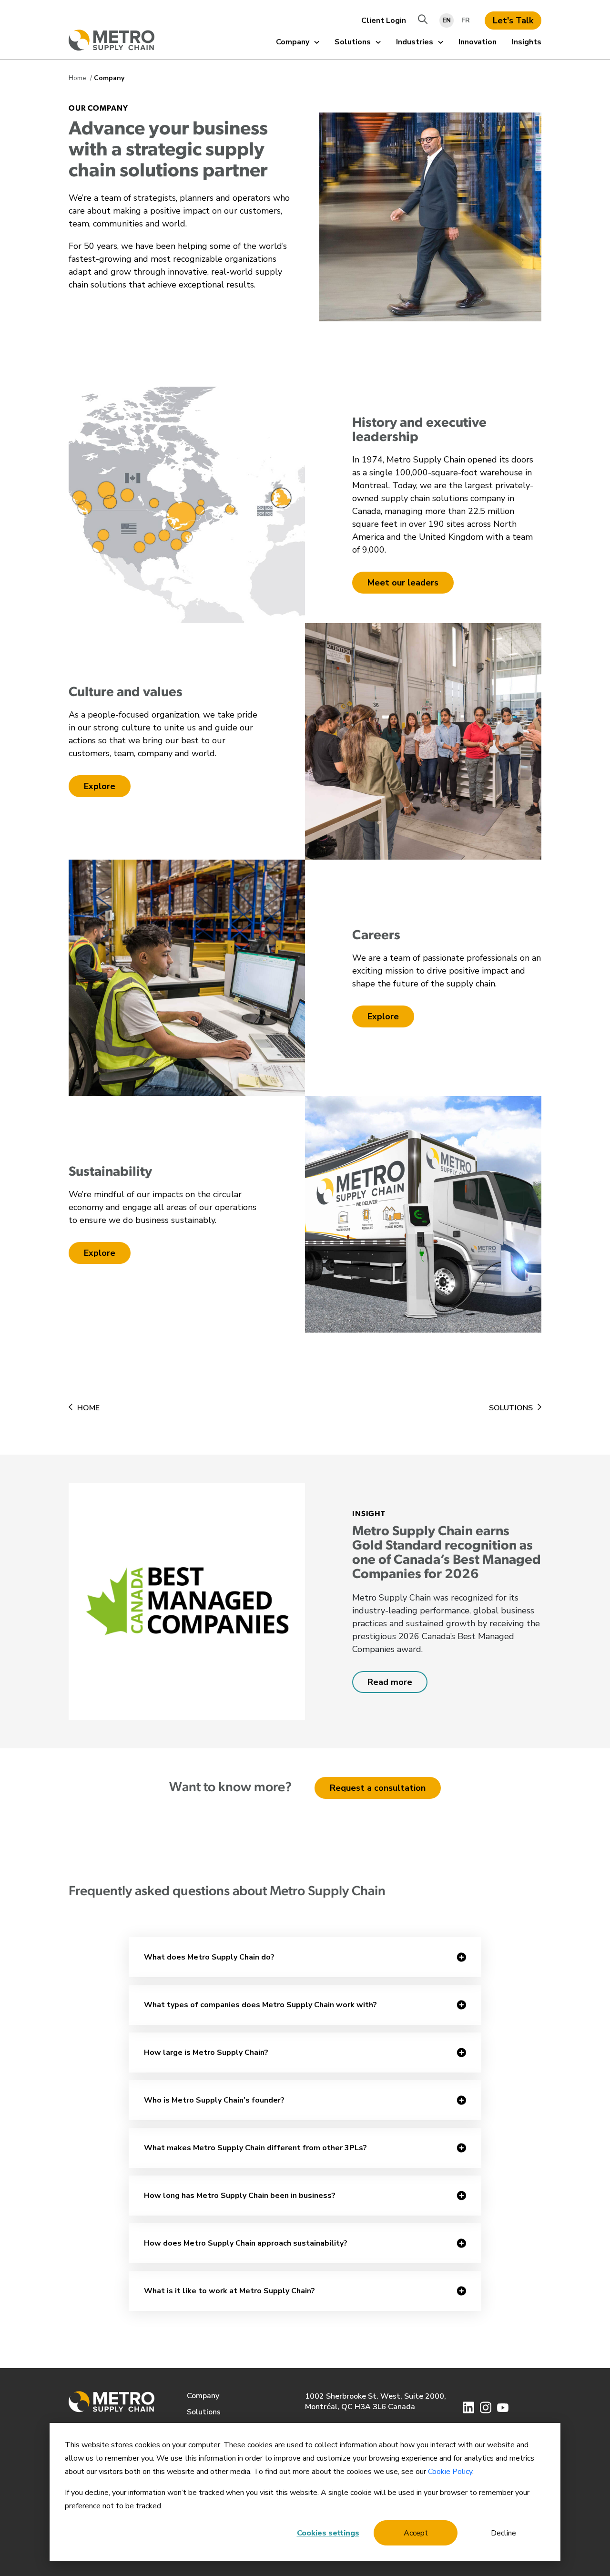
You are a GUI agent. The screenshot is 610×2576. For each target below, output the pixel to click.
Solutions (353, 42)
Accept (416, 2533)
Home (78, 78)
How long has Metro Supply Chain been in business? (240, 2196)
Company (293, 42)
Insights (527, 42)
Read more (390, 1682)
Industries (415, 42)
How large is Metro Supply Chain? (206, 2053)
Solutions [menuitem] (204, 2412)
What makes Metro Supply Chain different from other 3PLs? (255, 2148)
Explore (100, 786)
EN (447, 20)
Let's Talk (513, 21)
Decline (503, 2533)
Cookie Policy (450, 2472)
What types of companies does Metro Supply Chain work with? (260, 2005)
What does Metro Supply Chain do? (209, 1957)
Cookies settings (328, 2533)
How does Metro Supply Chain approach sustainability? (246, 2243)
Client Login (384, 21)
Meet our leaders (403, 583)
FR (466, 20)
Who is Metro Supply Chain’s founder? (214, 2100)
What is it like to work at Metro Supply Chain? (229, 2291)
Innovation (478, 42)
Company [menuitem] (203, 2396)
